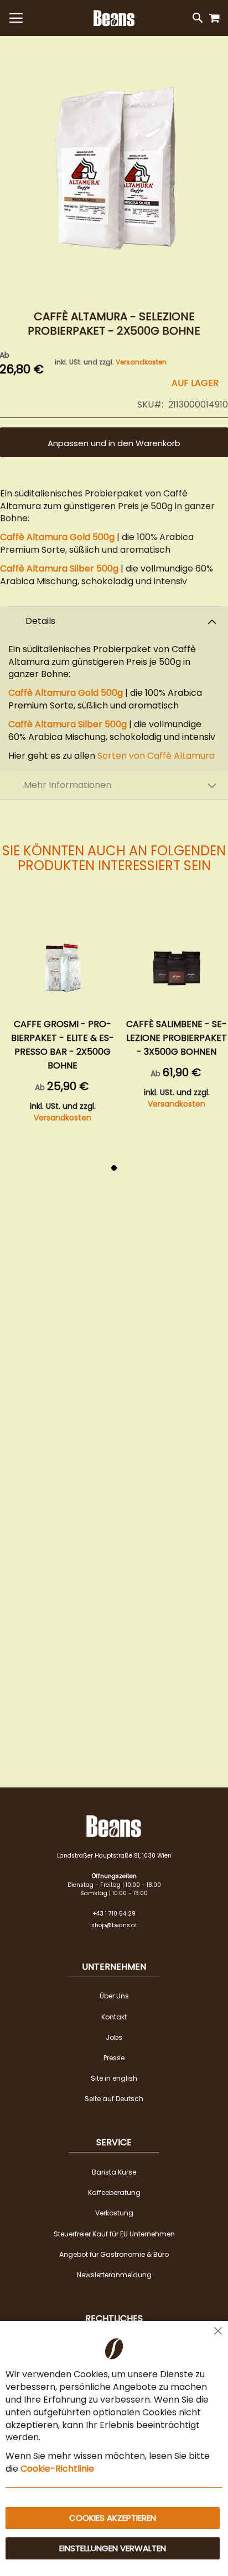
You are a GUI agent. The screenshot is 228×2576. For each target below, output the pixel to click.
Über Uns (114, 1996)
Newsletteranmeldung (114, 2275)
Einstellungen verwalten (113, 2548)
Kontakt (114, 2017)
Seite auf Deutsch (114, 2099)
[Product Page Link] (63, 966)
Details (40, 621)
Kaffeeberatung (114, 2192)
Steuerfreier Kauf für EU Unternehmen (114, 2234)
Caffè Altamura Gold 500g (57, 537)
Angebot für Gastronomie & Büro (114, 2254)
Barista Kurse (114, 2172)
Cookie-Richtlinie (57, 2469)
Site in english (114, 2078)
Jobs (114, 2037)
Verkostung (114, 2213)
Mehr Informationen (68, 785)
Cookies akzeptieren (113, 2518)
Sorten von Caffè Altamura (156, 756)
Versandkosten (141, 362)
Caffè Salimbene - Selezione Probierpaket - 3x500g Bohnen (177, 1038)
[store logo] (114, 18)
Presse (114, 2058)
